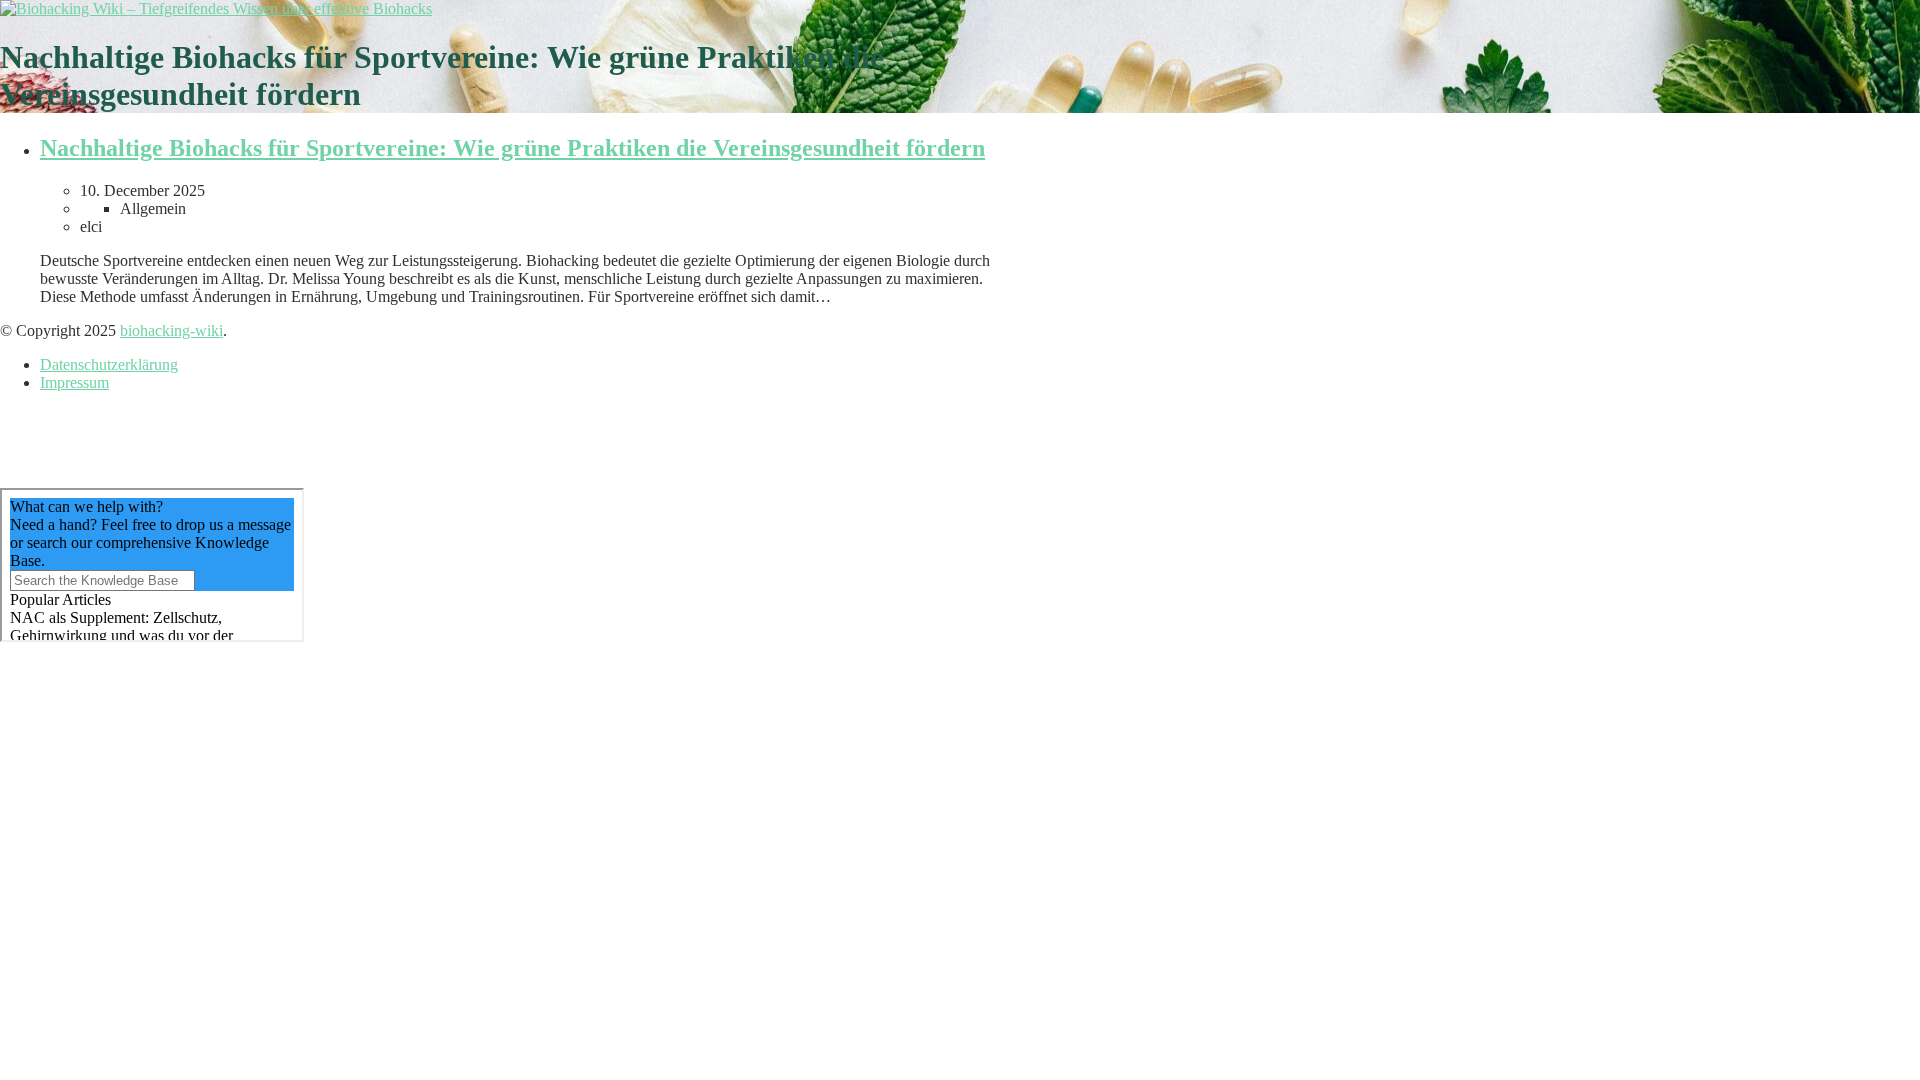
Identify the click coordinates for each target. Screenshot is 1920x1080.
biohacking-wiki (171, 330)
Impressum (74, 382)
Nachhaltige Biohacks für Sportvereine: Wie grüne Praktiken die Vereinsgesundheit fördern (512, 148)
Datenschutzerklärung (109, 364)
